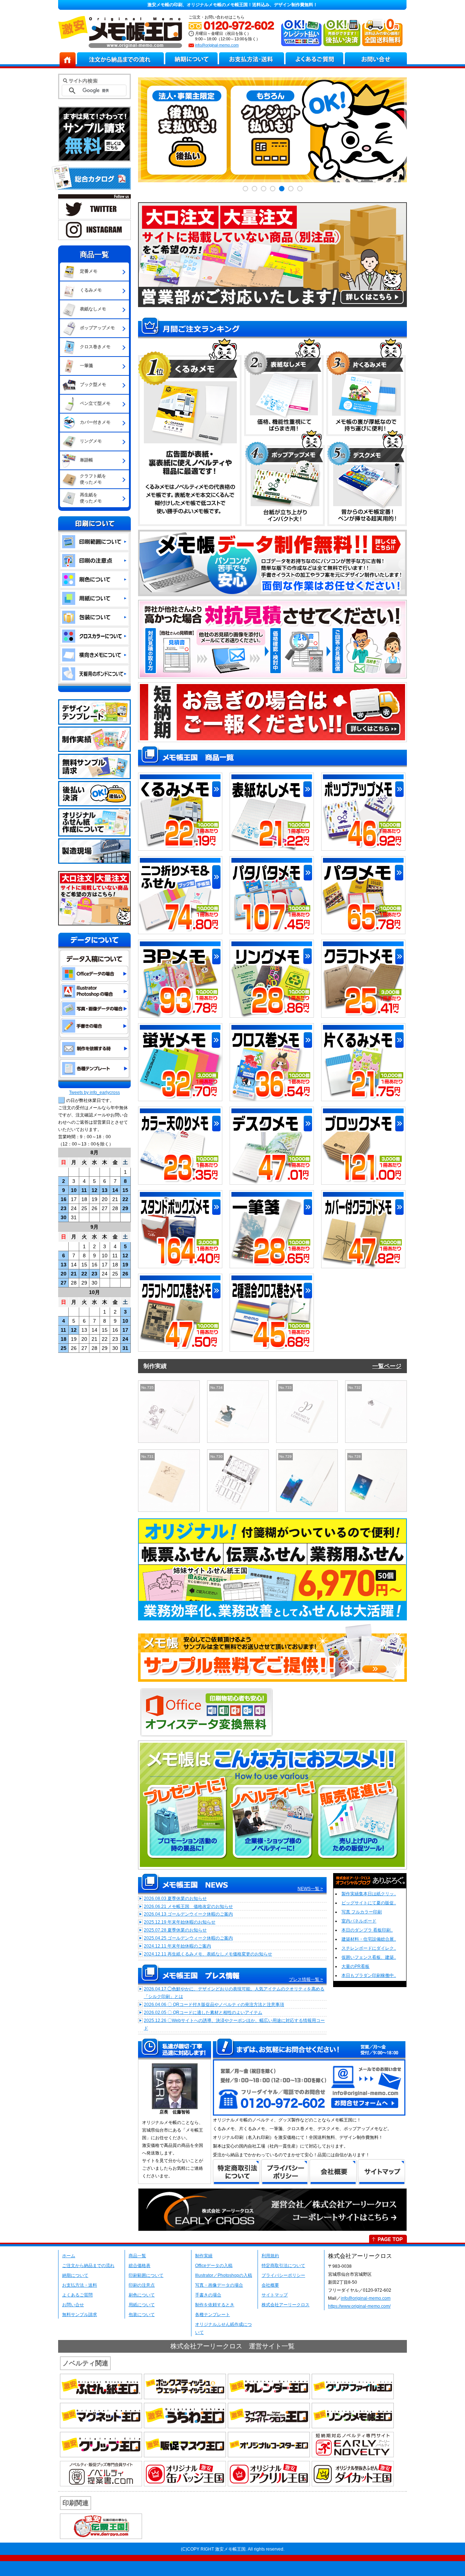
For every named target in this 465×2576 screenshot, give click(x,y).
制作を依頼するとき (215, 2305)
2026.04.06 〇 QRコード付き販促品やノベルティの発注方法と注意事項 (214, 2005)
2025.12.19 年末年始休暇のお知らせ (180, 1922)
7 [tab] (300, 189)
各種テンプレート (213, 2315)
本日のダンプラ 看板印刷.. (367, 1930)
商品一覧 (137, 2256)
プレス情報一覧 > (306, 1979)
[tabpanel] (272, 130)
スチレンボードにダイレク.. (369, 1948)
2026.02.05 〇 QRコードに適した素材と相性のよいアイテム (203, 2013)
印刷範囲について (146, 2275)
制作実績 (204, 2256)
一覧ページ (387, 1366)
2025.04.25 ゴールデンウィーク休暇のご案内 (188, 1938)
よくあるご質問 (77, 2295)
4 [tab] (273, 189)
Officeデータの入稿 (214, 2266)
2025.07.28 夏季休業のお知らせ (175, 1930)
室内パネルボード (359, 1921)
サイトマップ (275, 2295)
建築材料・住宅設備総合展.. (369, 1939)
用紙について (142, 2305)
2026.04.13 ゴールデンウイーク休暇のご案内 (188, 1914)
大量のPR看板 (355, 1966)
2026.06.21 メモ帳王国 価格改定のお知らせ (188, 1906)
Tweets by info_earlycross (94, 1092)
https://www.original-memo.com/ (359, 2306)
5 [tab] (282, 189)
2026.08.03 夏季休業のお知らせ (175, 1899)
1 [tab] (245, 189)
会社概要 (270, 2285)
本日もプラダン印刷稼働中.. (369, 1975)
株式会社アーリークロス (286, 2305)
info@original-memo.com (217, 45)
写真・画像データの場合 (219, 2285)
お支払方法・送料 (80, 2285)
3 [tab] (264, 189)
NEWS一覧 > (310, 1889)
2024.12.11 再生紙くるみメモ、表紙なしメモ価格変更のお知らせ (208, 1954)
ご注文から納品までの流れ (88, 2266)
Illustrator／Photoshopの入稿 (224, 2275)
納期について (75, 2275)
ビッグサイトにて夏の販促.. (369, 1903)
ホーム (69, 2256)
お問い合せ (73, 2305)
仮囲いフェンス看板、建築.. (369, 1957)
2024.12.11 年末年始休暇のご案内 (177, 1946)
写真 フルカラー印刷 (362, 1912)
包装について (142, 2315)
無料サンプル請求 (80, 2315)
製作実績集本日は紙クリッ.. (369, 1894)
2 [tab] (254, 189)
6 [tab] (291, 189)
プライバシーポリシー (283, 2275)
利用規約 (270, 2256)
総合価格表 (139, 2266)
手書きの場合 (208, 2295)
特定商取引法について (283, 2266)
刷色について (142, 2295)
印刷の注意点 (142, 2285)
